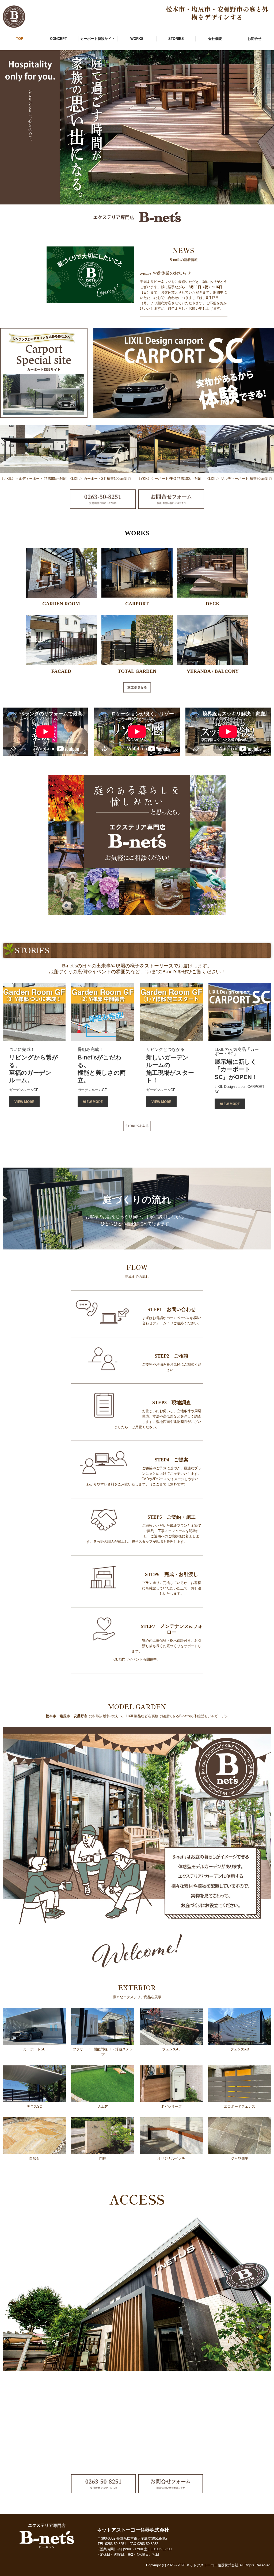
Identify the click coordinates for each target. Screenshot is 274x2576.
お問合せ (254, 39)
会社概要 (215, 39)
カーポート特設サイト (98, 39)
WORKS (137, 39)
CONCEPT (58, 39)
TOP (20, 39)
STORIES (176, 39)
